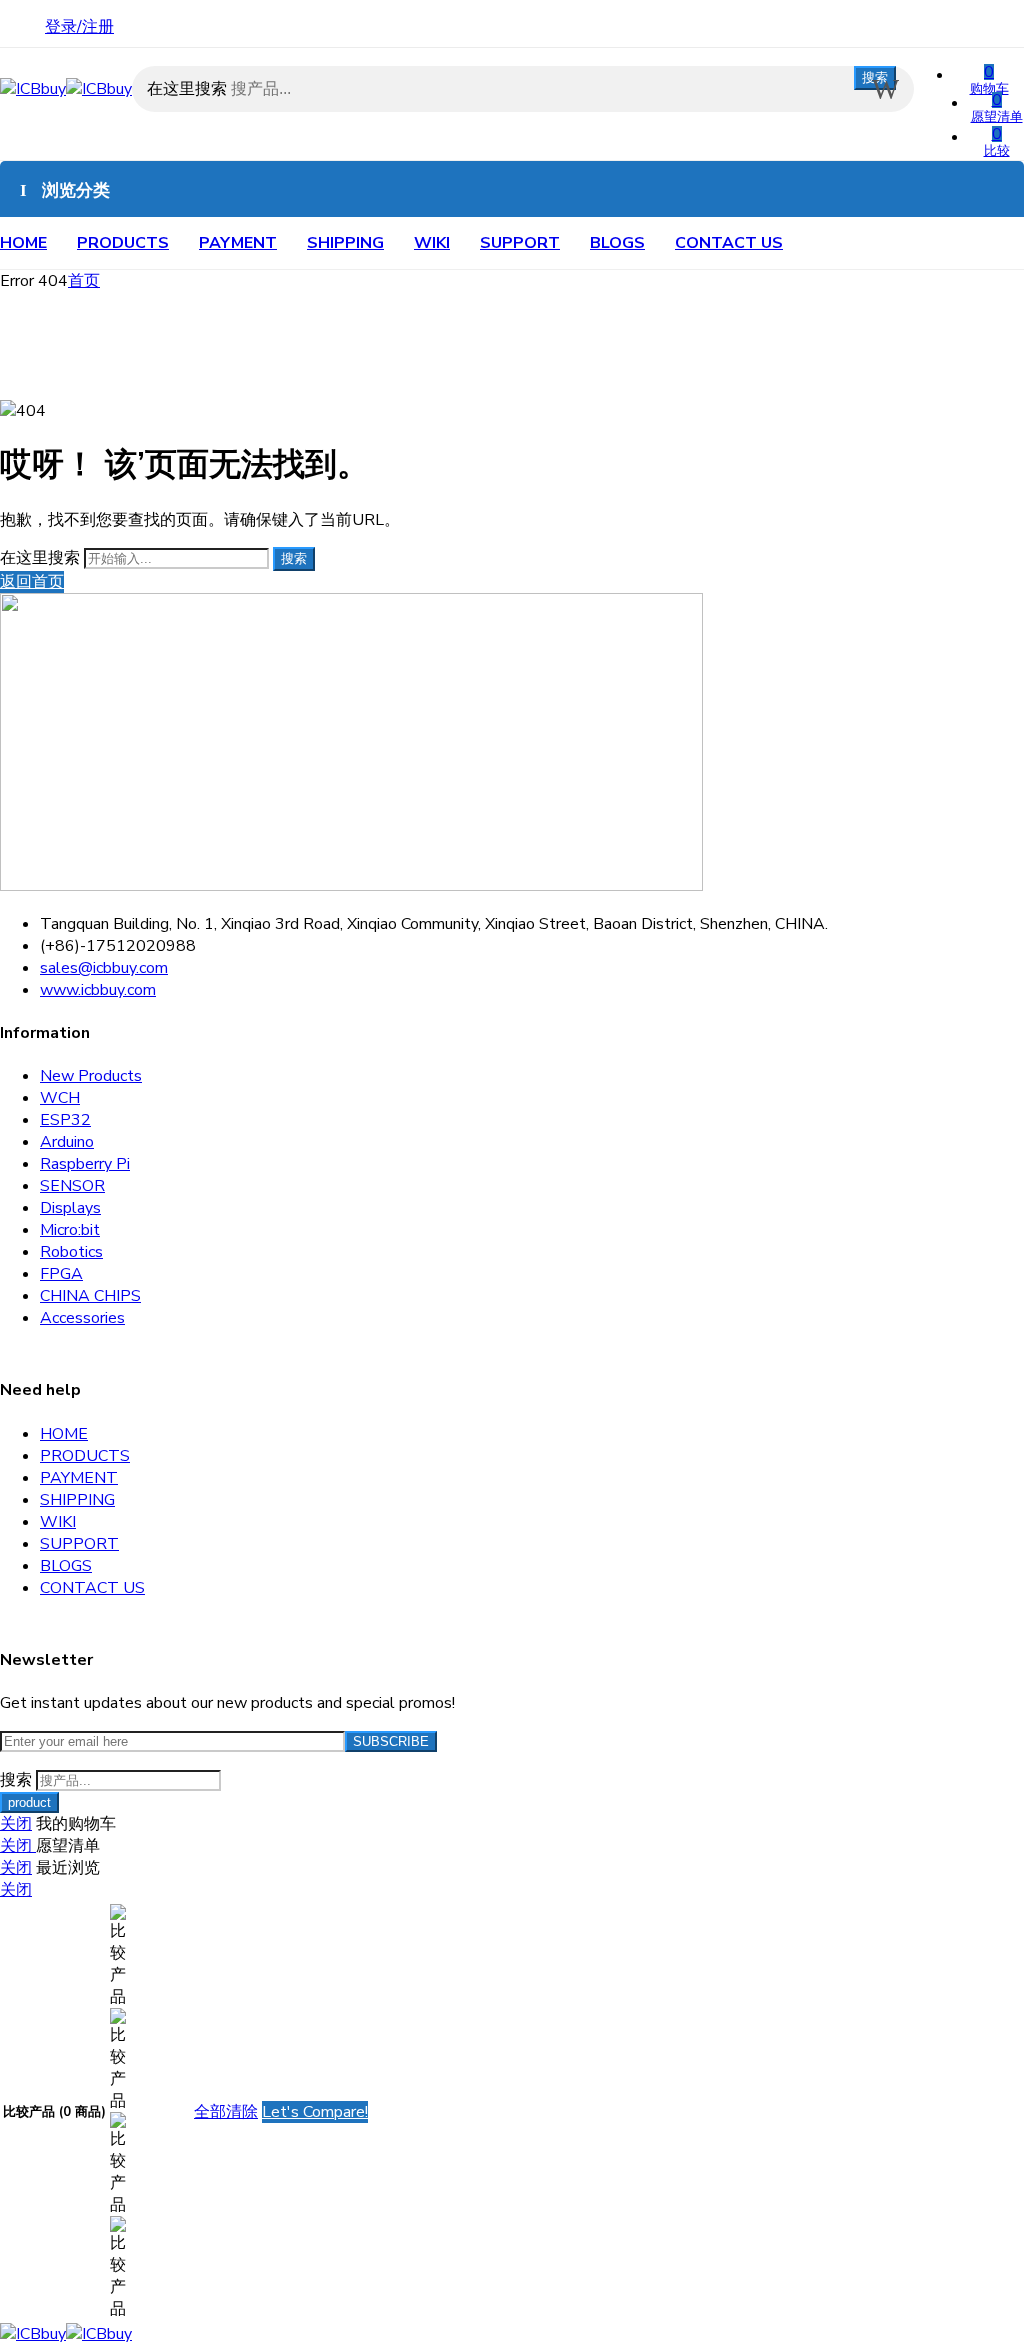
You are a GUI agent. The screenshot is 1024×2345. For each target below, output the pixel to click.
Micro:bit (70, 1230)
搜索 (875, 77)
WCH (60, 1098)
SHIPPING (345, 243)
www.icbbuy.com (98, 990)
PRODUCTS (123, 243)
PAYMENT (238, 243)
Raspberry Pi (85, 1164)
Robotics (71, 1252)
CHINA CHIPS (90, 1296)
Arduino (67, 1142)
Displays (70, 1208)
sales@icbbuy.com (104, 968)
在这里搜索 (189, 89)
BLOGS (617, 243)
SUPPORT (520, 243)
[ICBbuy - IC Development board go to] (66, 89)
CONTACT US (729, 243)
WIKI (432, 243)
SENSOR (72, 1186)
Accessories (82, 1318)
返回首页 (32, 582)
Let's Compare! (315, 2112)
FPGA (61, 1274)
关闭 (16, 1824)
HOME (23, 243)
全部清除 (226, 2112)
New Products (91, 1076)
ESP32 (65, 1120)
